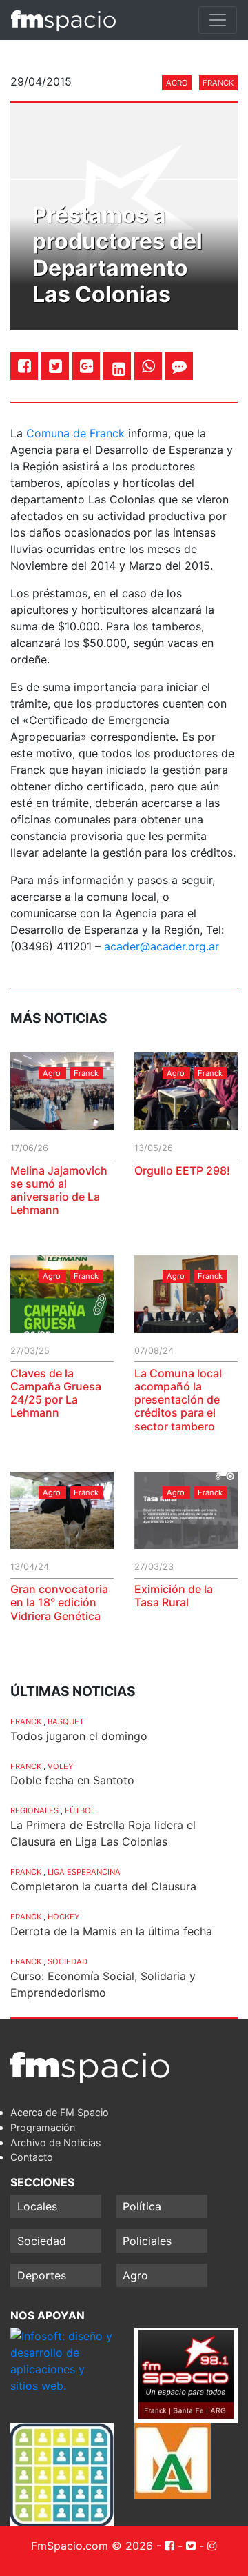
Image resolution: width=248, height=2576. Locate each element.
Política (142, 2206)
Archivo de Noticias (56, 2143)
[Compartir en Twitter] (55, 366)
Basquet (66, 1721)
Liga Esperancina (84, 1872)
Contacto (32, 2157)
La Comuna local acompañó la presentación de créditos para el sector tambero (178, 1400)
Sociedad (68, 1961)
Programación (43, 2127)
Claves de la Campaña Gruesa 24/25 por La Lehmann (56, 1393)
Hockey (63, 1917)
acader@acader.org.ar (162, 946)
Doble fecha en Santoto (72, 1780)
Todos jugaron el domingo (79, 1736)
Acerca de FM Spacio (60, 2112)
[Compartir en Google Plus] (86, 366)
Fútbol (80, 1810)
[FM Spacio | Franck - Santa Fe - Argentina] (63, 20)
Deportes (42, 2275)
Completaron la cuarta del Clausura (103, 1886)
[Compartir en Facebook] (24, 366)
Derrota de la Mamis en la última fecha (111, 1931)
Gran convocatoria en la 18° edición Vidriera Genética (59, 1602)
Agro (177, 83)
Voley (60, 1766)
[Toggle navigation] (218, 20)
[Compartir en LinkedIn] (119, 369)
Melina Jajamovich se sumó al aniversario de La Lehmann (59, 1190)
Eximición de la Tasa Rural (174, 1596)
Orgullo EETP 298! (182, 1170)
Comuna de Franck (75, 433)
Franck (218, 83)
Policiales (147, 2241)
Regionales (34, 1810)
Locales (37, 2206)
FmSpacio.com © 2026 (92, 2546)
